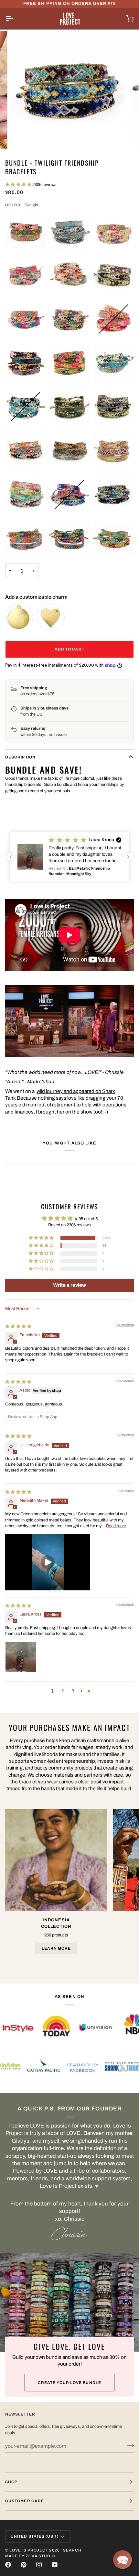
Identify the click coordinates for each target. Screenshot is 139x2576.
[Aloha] (26, 231)
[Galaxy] (26, 363)
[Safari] (69, 450)
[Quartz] (26, 450)
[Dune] (113, 275)
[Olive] (69, 407)
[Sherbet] (26, 494)
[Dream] (26, 538)
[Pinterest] (24, 2565)
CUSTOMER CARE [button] (25, 2501)
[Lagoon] (113, 363)
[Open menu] (15, 18)
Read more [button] (116, 1526)
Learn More (56, 1948)
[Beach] (69, 231)
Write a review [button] (69, 1285)
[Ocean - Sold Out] (26, 407)
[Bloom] (113, 231)
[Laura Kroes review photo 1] (21, 1657)
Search (72, 2550)
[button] (19, 185)
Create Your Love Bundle (69, 2383)
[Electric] (26, 319)
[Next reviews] (128, 857)
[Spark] (113, 538)
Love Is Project (29, 2550)
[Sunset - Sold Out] (69, 494)
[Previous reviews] (11, 857)
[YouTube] (55, 2565)
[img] (18, 1327)
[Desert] (69, 275)
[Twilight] (113, 494)
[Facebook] (8, 2565)
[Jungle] (69, 363)
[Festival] (69, 319)
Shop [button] (11, 2482)
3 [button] (73, 1691)
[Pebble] (113, 407)
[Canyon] (26, 275)
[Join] (128, 2445)
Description (20, 757)
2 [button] (63, 1691)
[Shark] (69, 538)
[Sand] (113, 450)
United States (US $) (35, 2536)
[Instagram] (39, 2565)
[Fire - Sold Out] (113, 319)
